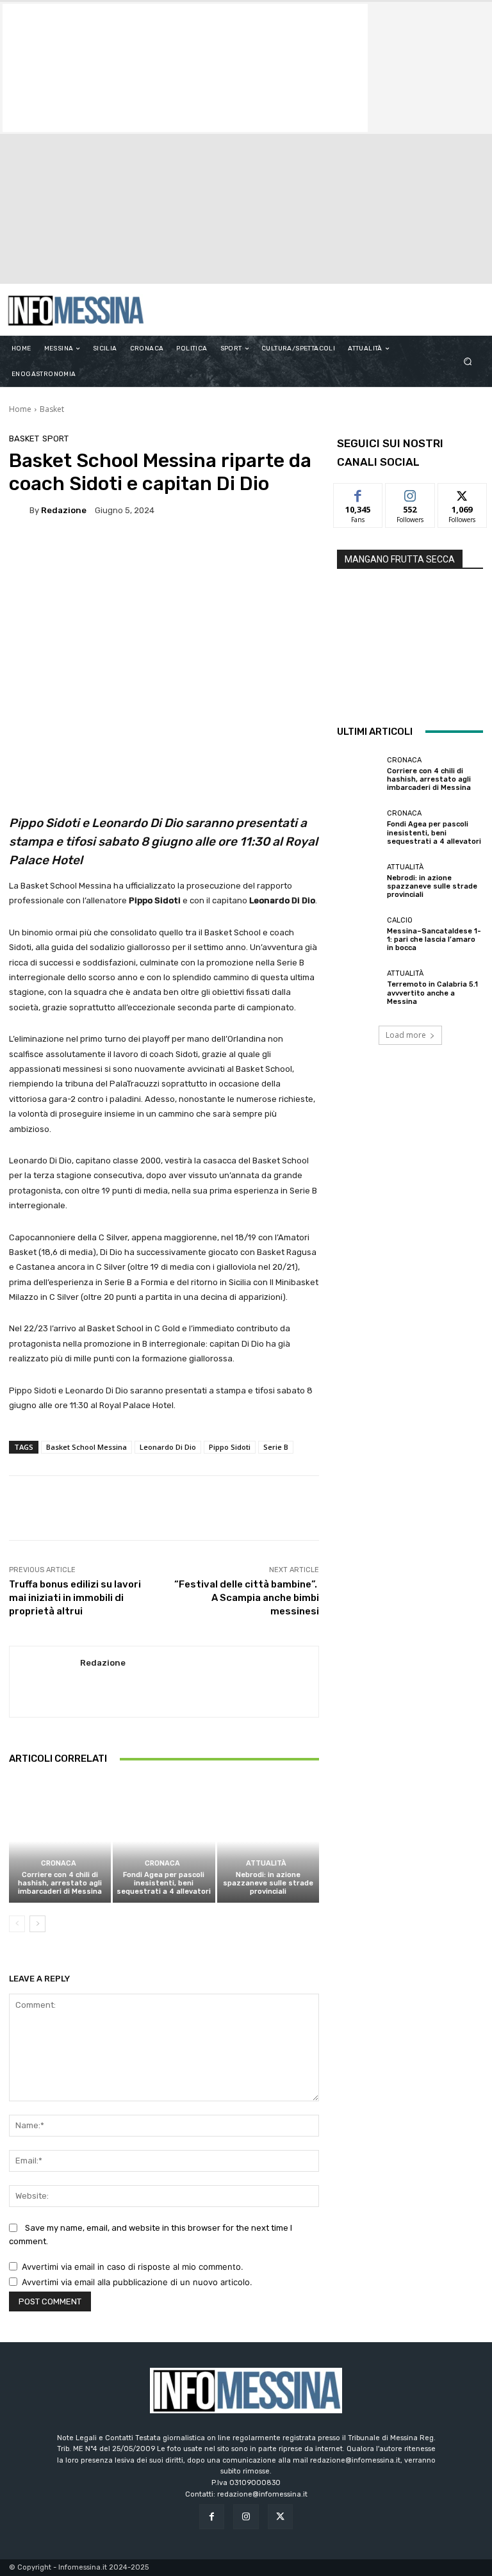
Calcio (400, 920)
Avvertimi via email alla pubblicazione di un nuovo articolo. (137, 2282)
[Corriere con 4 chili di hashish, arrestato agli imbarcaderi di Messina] (60, 1841)
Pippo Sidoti (230, 1447)
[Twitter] (280, 2517)
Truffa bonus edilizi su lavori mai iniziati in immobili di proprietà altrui (75, 1598)
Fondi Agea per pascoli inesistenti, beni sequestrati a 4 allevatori (164, 1883)
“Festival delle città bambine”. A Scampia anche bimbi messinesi (247, 1598)
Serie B (276, 1447)
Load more (406, 1035)
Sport (55, 439)
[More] (436, 1508)
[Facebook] (212, 2517)
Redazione (64, 510)
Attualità (266, 1863)
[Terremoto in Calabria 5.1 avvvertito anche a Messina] (359, 988)
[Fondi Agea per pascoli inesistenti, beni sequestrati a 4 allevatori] (164, 1841)
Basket (52, 409)
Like (358, 493)
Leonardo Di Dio (168, 1447)
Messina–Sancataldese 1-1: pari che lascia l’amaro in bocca (434, 939)
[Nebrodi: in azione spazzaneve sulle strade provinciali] (268, 1841)
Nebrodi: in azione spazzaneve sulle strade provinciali (268, 1883)
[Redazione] (19, 510)
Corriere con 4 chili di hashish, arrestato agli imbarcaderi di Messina (60, 1883)
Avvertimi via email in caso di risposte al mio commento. (133, 2267)
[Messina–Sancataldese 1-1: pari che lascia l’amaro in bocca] (359, 935)
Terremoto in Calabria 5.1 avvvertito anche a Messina (432, 993)
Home (20, 409)
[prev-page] (17, 1924)
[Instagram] (246, 2517)
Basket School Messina (86, 1447)
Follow (410, 493)
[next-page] (37, 1924)
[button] (468, 362)
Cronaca (59, 1863)
